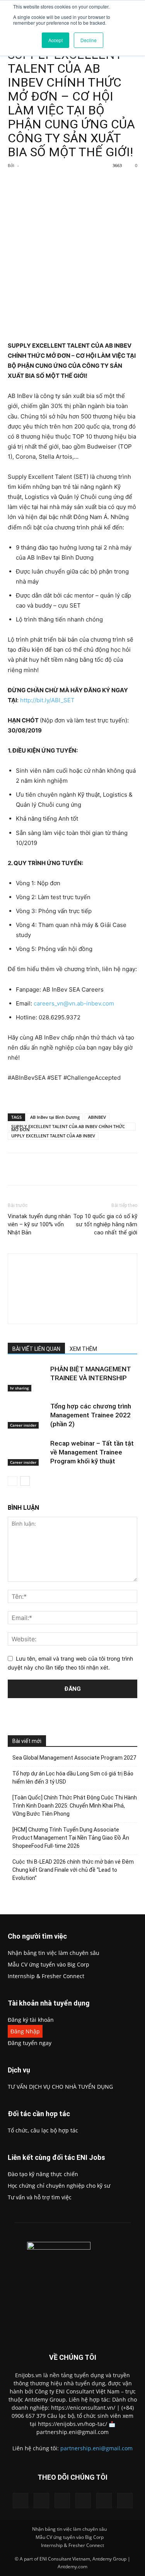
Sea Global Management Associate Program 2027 (74, 1758)
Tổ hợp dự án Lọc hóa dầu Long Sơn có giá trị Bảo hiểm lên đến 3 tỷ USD (73, 1778)
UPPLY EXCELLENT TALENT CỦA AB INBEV (53, 1136)
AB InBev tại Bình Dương (55, 1117)
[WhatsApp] (93, 183)
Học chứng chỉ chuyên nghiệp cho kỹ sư (59, 2186)
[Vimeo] (83, 2501)
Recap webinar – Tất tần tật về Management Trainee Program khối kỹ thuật (92, 1452)
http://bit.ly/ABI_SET (47, 700)
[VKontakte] (104, 2501)
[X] (58, 183)
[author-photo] (73, 1268)
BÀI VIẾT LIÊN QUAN (36, 1349)
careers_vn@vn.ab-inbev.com (74, 1003)
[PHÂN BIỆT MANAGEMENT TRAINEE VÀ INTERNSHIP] (27, 1378)
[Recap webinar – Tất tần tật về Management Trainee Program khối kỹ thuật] (27, 1452)
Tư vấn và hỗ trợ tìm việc (40, 2197)
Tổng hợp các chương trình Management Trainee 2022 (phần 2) (91, 1415)
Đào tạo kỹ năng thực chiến (43, 2174)
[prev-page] (13, 1481)
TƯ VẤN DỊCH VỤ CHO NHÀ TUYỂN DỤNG (60, 2087)
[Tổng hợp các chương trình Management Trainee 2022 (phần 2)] (27, 1415)
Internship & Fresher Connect (46, 1976)
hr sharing (20, 1388)
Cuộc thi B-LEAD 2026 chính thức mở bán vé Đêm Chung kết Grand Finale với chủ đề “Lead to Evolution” (73, 1870)
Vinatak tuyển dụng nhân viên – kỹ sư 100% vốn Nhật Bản (39, 1224)
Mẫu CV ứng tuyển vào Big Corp (49, 1964)
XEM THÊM (83, 1349)
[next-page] (25, 1481)
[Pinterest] (75, 183)
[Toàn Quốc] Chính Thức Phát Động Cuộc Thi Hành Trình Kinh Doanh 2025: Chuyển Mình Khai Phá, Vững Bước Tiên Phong (75, 1806)
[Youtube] (125, 2501)
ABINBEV (97, 1117)
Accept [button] (55, 40)
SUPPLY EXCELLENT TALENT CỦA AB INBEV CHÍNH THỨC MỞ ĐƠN (68, 1127)
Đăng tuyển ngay (30, 2043)
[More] (111, 183)
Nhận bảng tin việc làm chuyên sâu (54, 1953)
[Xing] (72, 1313)
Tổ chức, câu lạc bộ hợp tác (43, 2130)
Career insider (23, 1425)
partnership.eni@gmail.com (96, 2448)
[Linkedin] (41, 2501)
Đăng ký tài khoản (31, 2020)
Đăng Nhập (25, 2031)
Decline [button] (89, 40)
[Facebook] (40, 183)
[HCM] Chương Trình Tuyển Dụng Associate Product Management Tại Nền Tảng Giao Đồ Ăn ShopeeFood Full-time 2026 (71, 1838)
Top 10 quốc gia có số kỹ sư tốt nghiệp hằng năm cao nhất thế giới (105, 1224)
